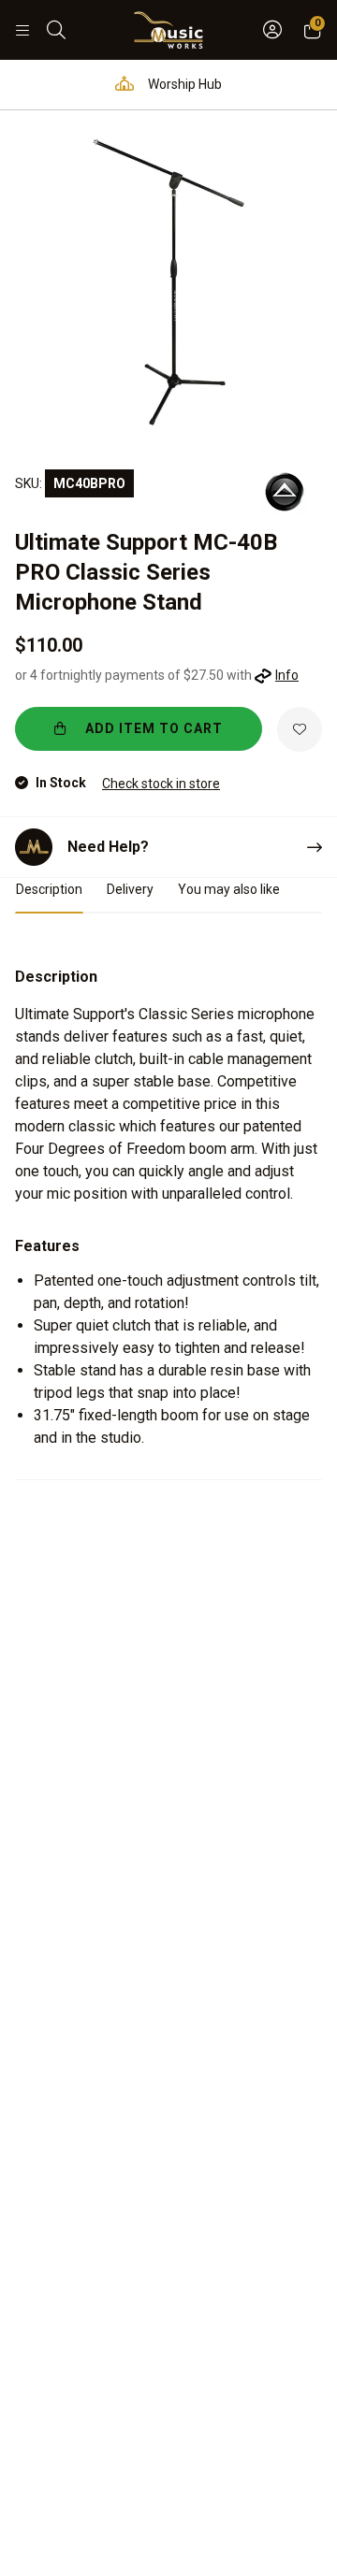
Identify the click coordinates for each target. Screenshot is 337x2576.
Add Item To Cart (152, 728)
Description (49, 889)
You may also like (229, 889)
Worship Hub (183, 84)
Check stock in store (161, 784)
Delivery (130, 889)
